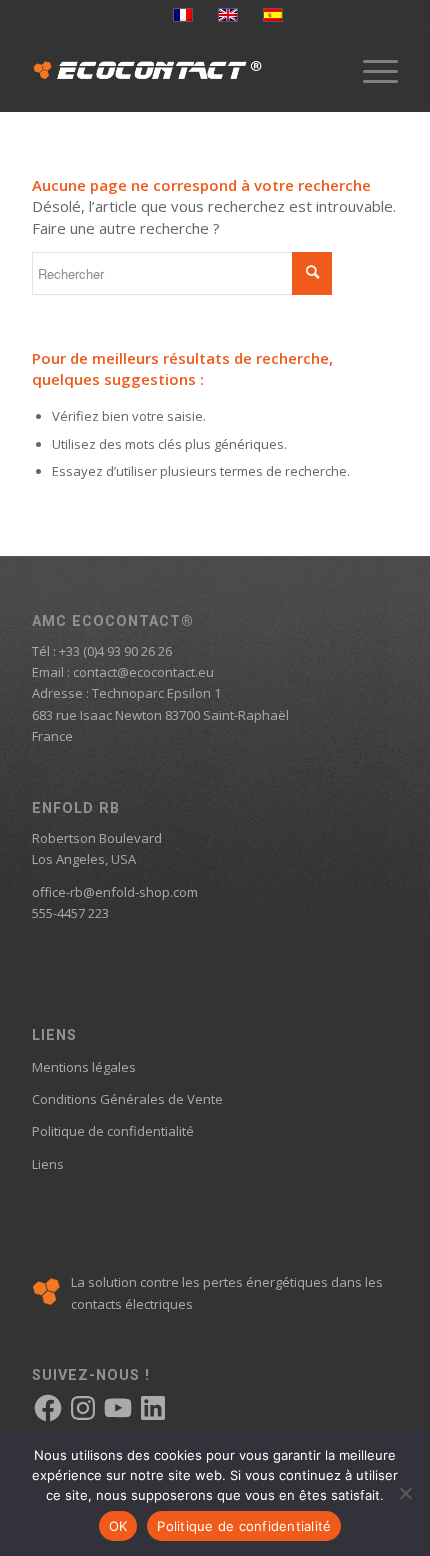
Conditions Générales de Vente (127, 1099)
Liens (48, 1164)
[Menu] (370, 71)
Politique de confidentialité (113, 1131)
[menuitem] (370, 71)
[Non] (405, 1493)
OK (118, 1526)
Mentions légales (84, 1067)
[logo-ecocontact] (178, 71)
